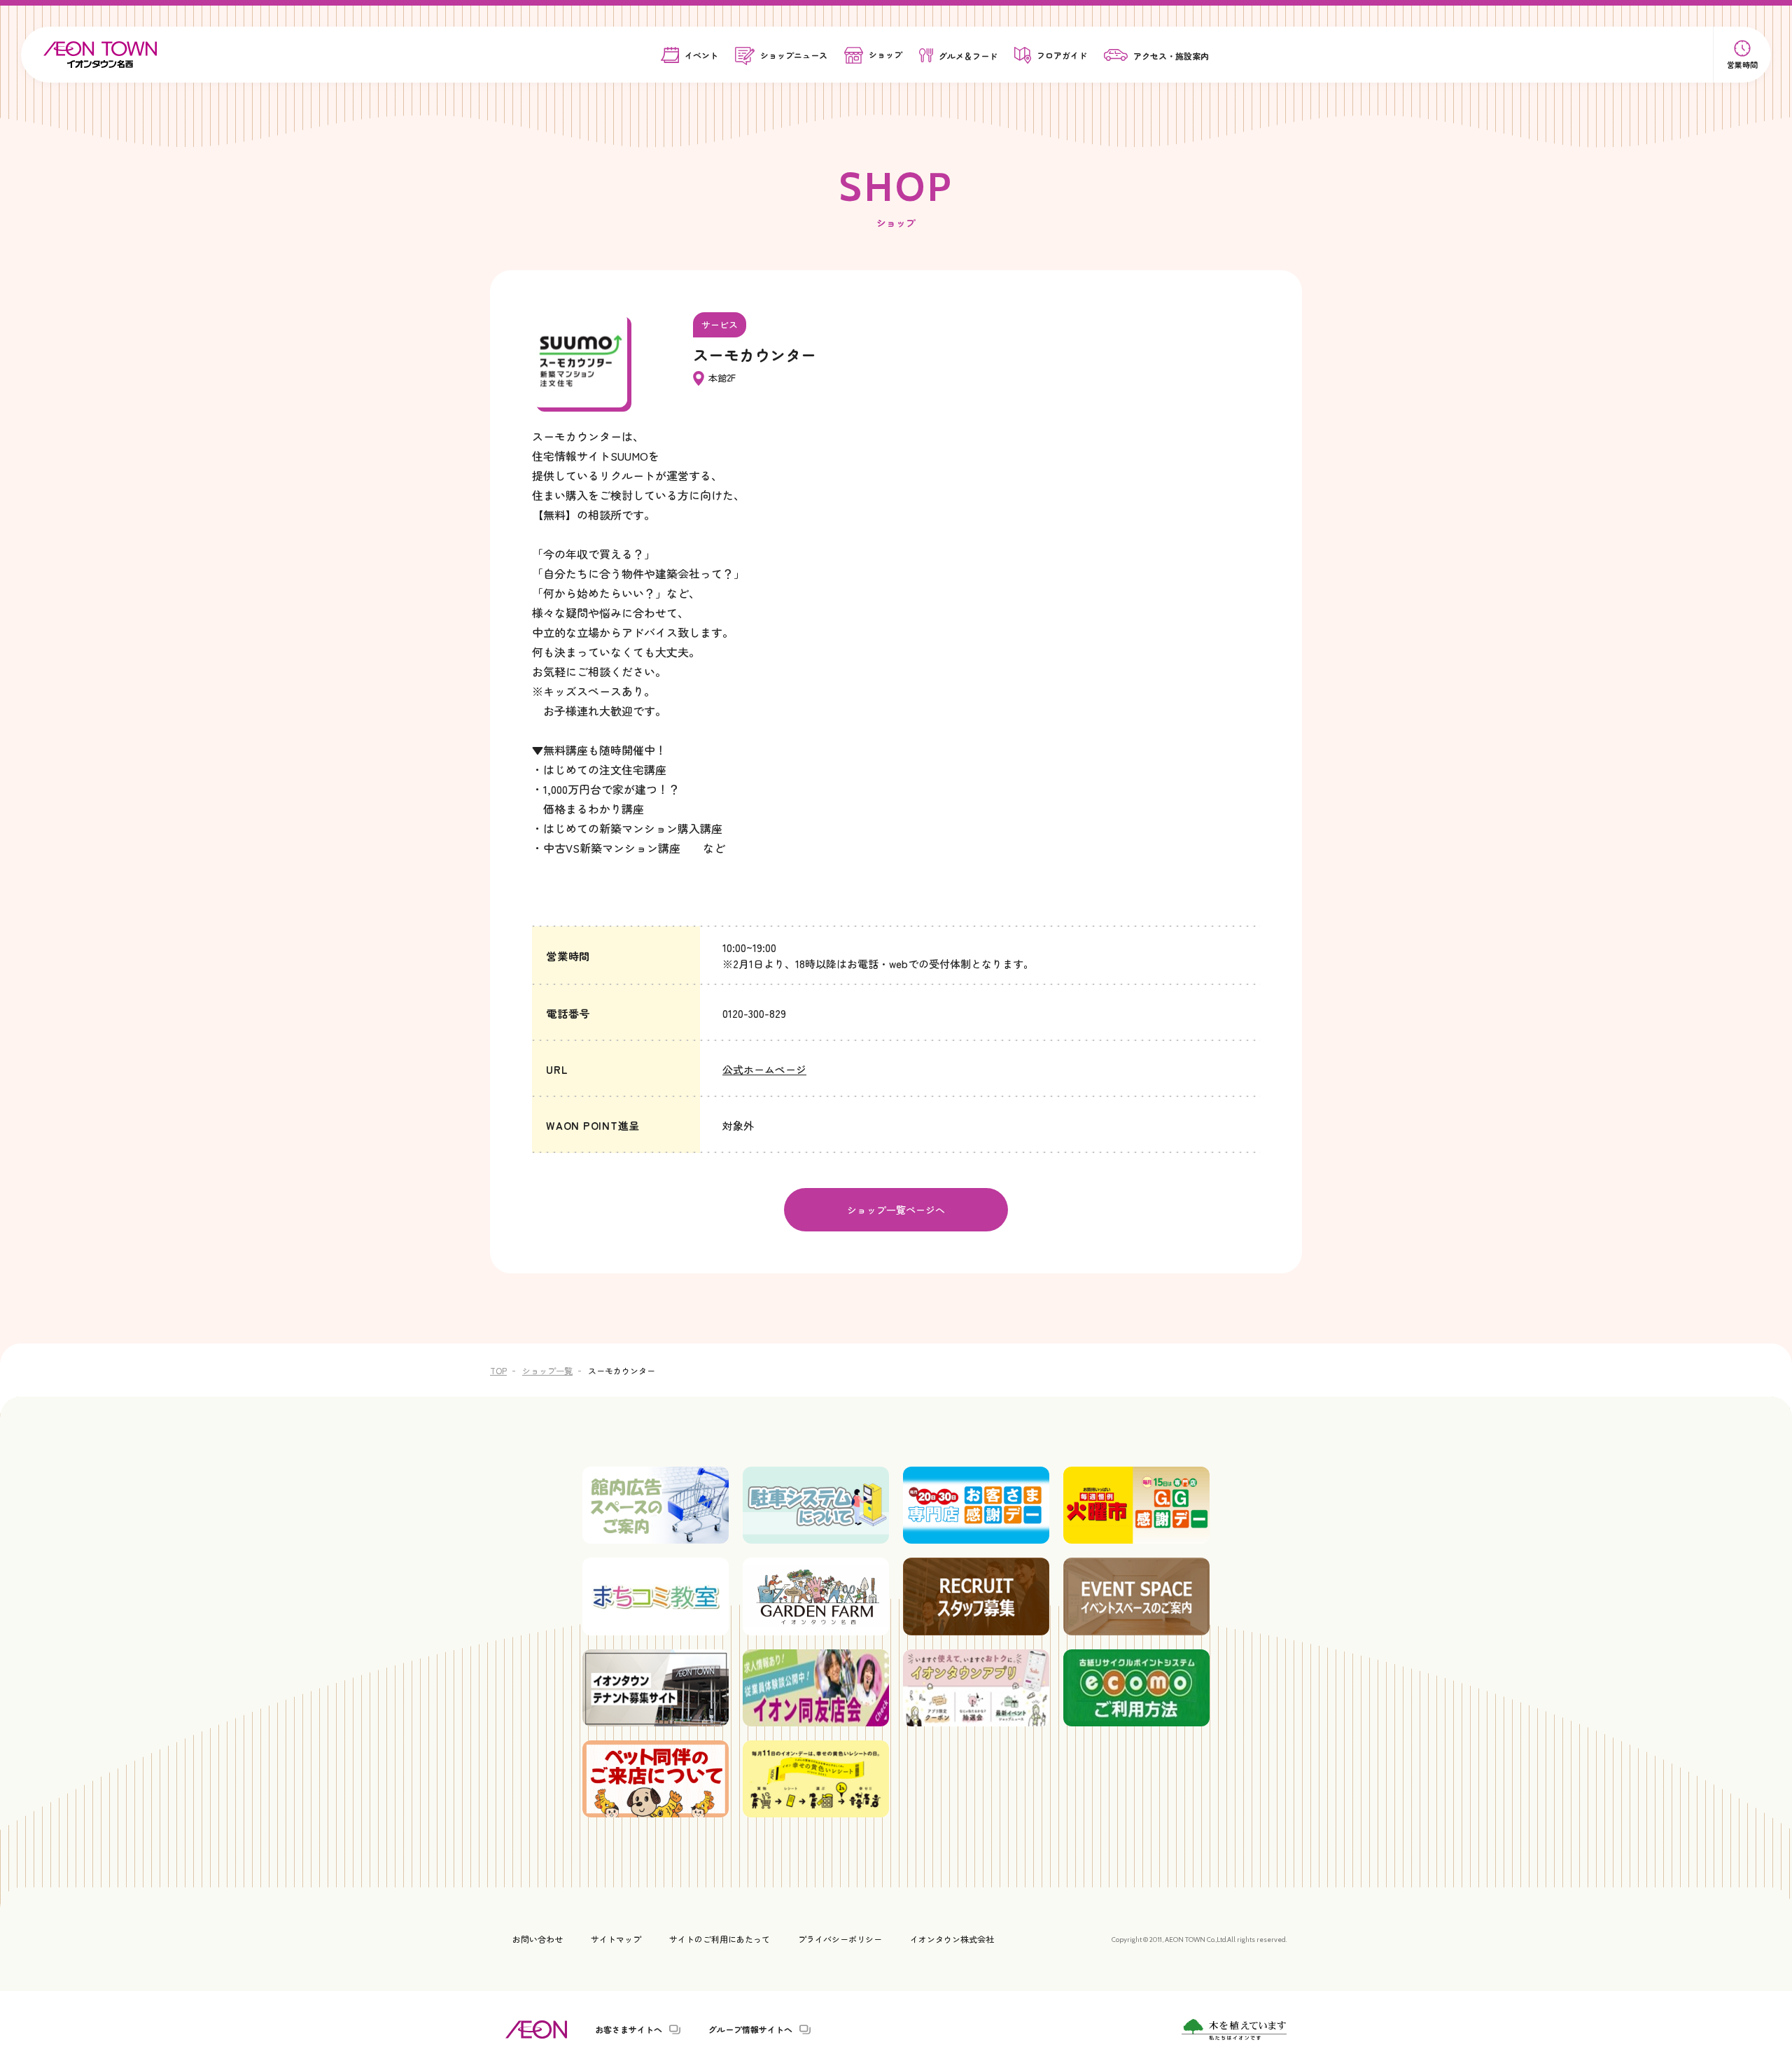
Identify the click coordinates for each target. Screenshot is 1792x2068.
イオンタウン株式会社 (952, 1939)
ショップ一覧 (547, 1370)
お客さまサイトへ (629, 2029)
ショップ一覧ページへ (896, 1210)
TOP (498, 1370)
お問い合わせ (538, 1939)
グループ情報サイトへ (750, 2029)
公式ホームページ (764, 1069)
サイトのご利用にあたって (720, 1939)
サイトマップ (616, 1939)
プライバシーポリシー (840, 1939)
